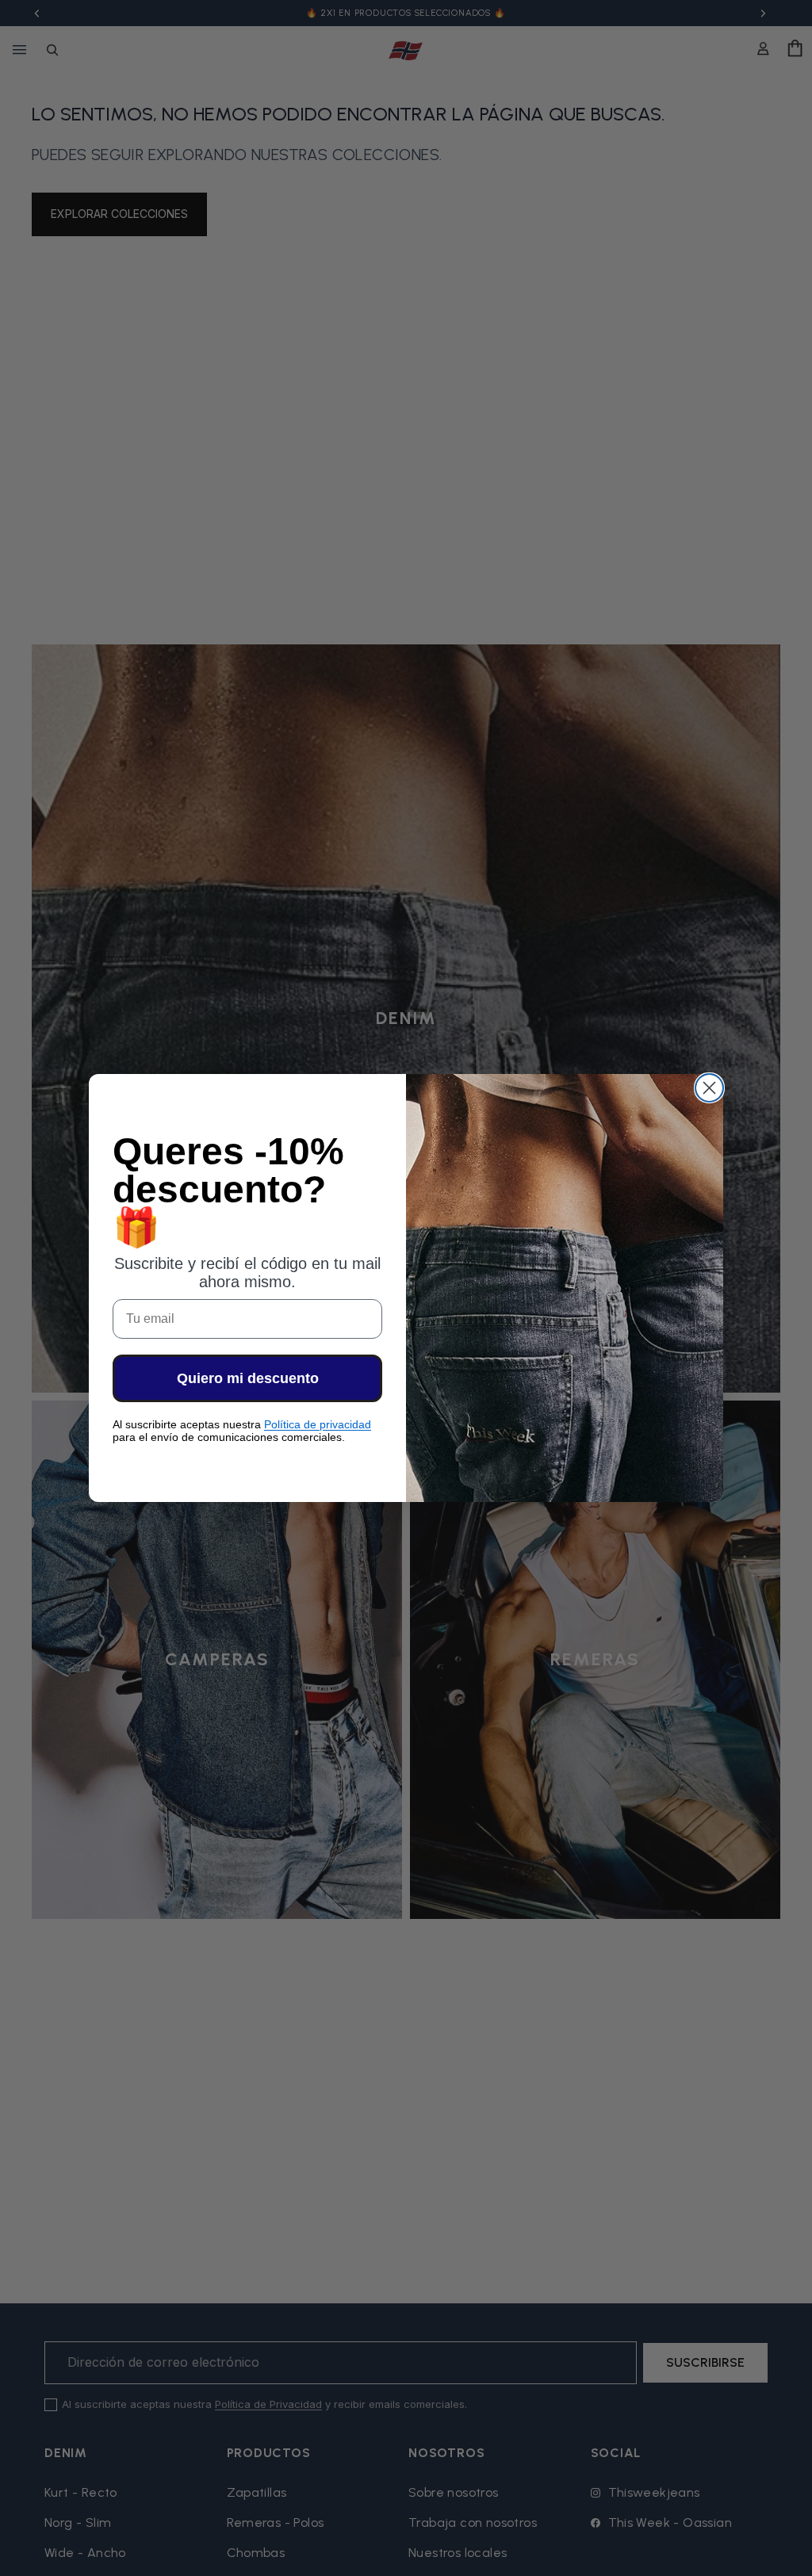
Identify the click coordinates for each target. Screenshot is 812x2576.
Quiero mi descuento (248, 1378)
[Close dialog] (709, 1088)
